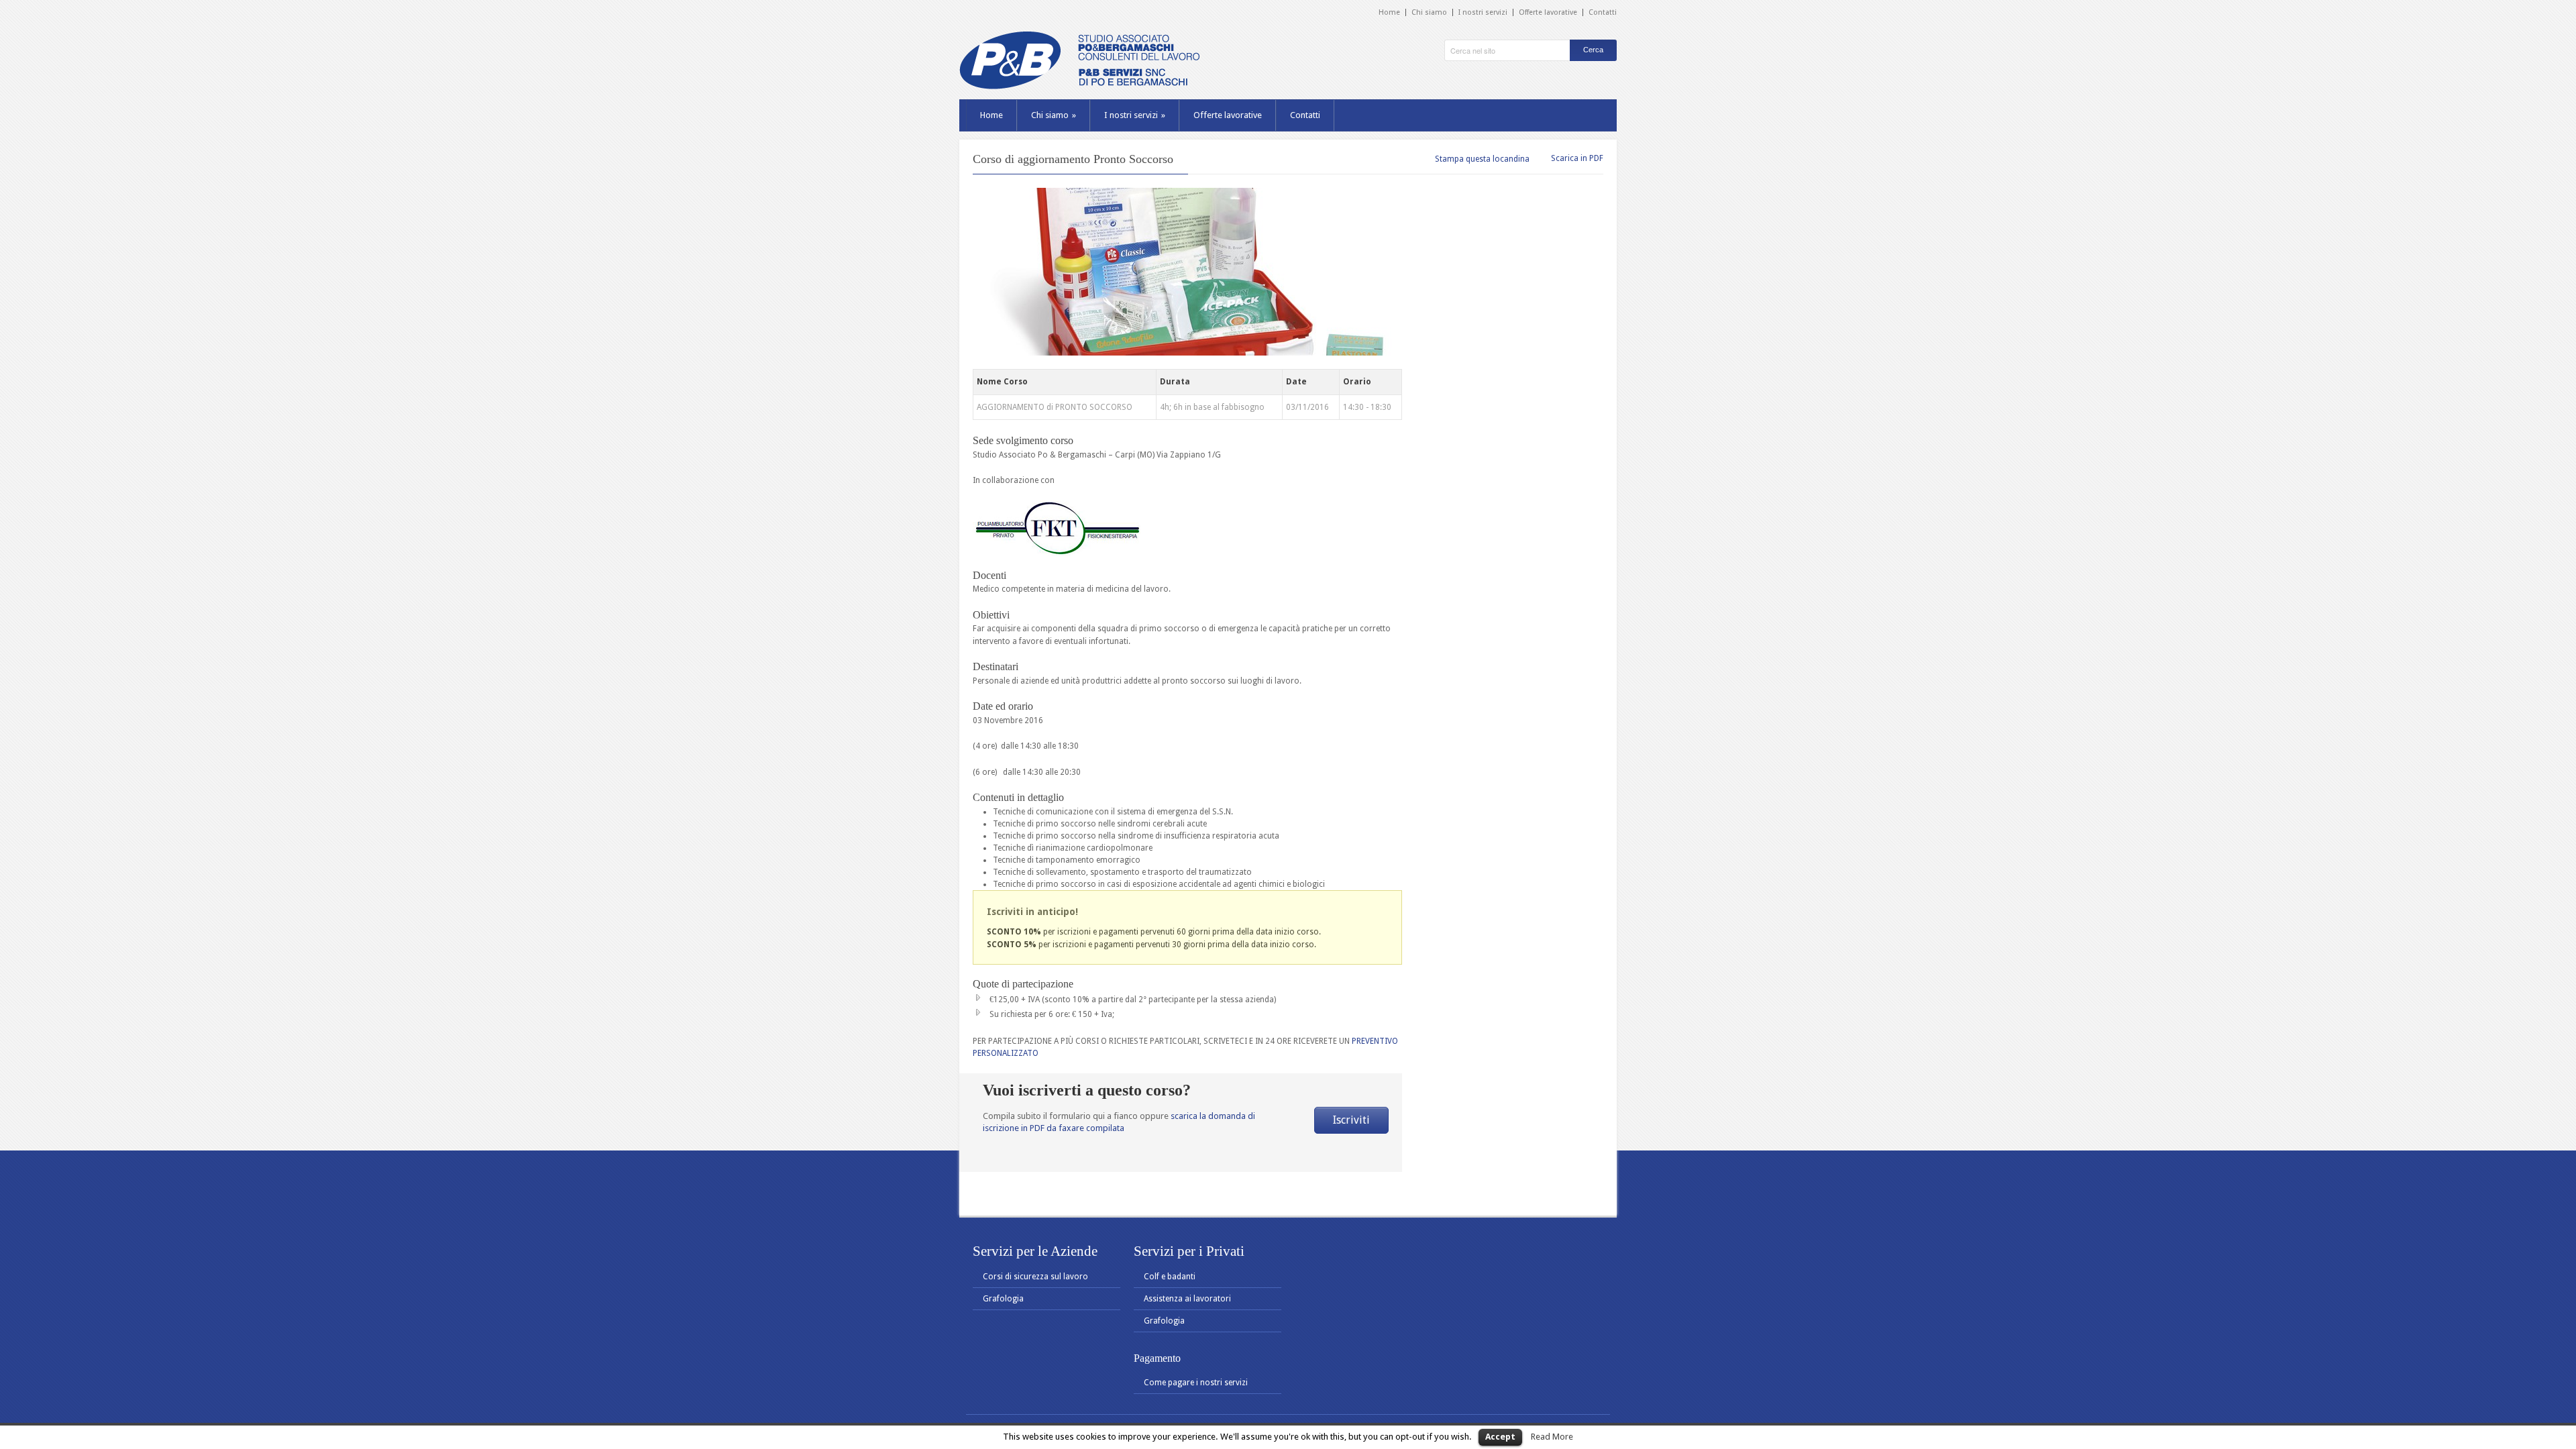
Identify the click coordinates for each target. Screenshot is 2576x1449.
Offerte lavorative (1548, 12)
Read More (1552, 1437)
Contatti (1603, 12)
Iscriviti (1351, 1120)
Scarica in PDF (1577, 158)
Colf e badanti (1170, 1277)
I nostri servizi (1483, 12)
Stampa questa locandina (1482, 159)
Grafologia (1003, 1299)
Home (1389, 12)
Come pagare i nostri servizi (1196, 1383)
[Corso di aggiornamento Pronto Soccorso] (1187, 272)
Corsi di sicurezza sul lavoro (1035, 1277)
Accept (1500, 1437)
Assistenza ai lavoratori (1187, 1299)
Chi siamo (1429, 12)
